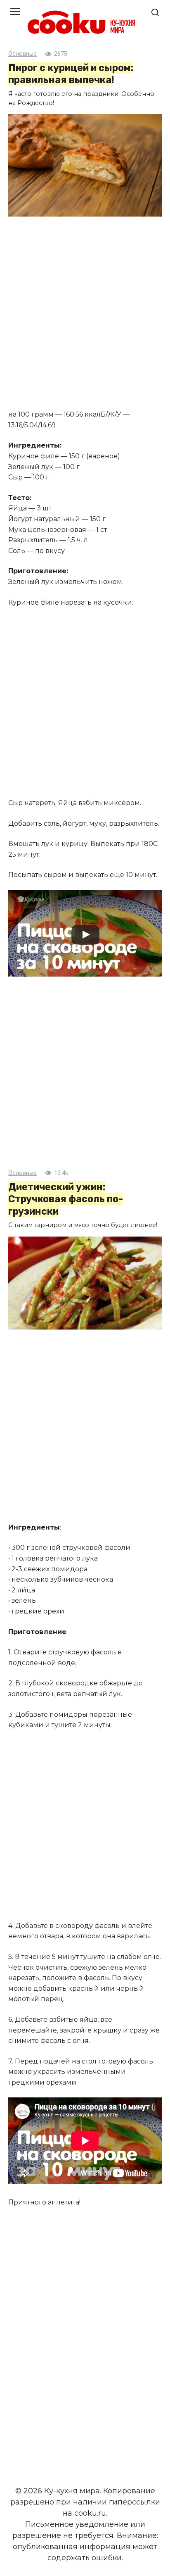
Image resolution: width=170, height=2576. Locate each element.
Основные (22, 54)
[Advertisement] (85, 314)
